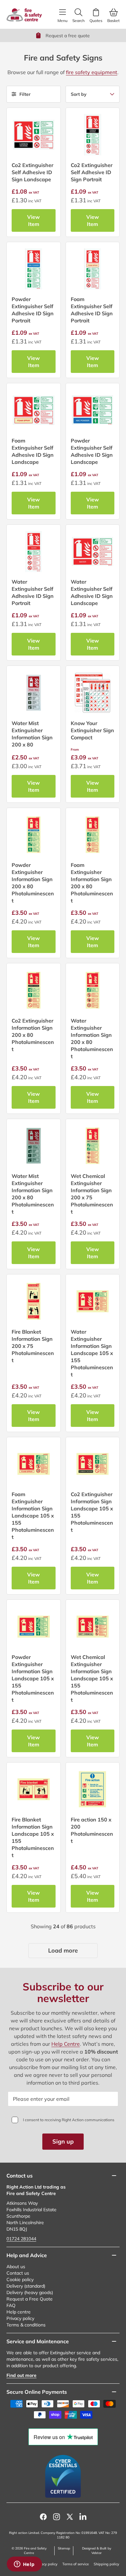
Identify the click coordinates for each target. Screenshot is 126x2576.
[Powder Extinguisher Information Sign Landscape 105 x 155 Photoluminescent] (34, 1627)
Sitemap (64, 2548)
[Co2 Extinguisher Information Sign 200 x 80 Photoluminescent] (34, 990)
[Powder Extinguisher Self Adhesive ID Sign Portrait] (34, 269)
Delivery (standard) (26, 2286)
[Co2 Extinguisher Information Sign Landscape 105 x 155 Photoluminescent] (93, 1464)
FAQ (11, 2305)
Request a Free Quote (30, 2299)
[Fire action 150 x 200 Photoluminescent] (93, 1789)
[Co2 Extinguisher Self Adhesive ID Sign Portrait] (93, 135)
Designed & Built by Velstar (97, 2551)
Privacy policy (20, 2318)
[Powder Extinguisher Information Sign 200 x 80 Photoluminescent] (34, 835)
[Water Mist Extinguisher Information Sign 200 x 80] (34, 693)
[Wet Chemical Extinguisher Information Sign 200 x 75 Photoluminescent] (93, 1146)
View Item (33, 220)
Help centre (19, 2312)
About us (16, 2267)
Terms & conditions (26, 2325)
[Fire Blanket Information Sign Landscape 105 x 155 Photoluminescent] (34, 1789)
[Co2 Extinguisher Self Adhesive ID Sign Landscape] (34, 135)
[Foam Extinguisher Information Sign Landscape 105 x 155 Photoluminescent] (34, 1464)
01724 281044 (21, 2239)
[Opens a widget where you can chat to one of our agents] (24, 2565)
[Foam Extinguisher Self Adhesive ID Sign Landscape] (34, 410)
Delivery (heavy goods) (30, 2292)
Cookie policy (20, 2279)
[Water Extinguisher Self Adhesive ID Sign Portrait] (34, 552)
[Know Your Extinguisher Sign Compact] (93, 693)
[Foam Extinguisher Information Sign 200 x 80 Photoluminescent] (93, 835)
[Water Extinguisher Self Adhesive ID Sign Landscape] (93, 552)
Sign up (63, 2141)
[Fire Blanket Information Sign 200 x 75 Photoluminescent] (34, 1301)
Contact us (18, 2273)
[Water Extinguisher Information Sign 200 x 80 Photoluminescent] (93, 990)
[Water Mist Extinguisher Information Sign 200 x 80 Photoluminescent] (34, 1146)
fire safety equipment (92, 72)
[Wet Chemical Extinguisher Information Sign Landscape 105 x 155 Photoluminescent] (93, 1627)
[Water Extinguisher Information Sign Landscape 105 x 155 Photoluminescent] (93, 1301)
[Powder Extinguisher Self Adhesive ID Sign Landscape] (93, 410)
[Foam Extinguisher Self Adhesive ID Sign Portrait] (93, 269)
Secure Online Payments (37, 2392)
